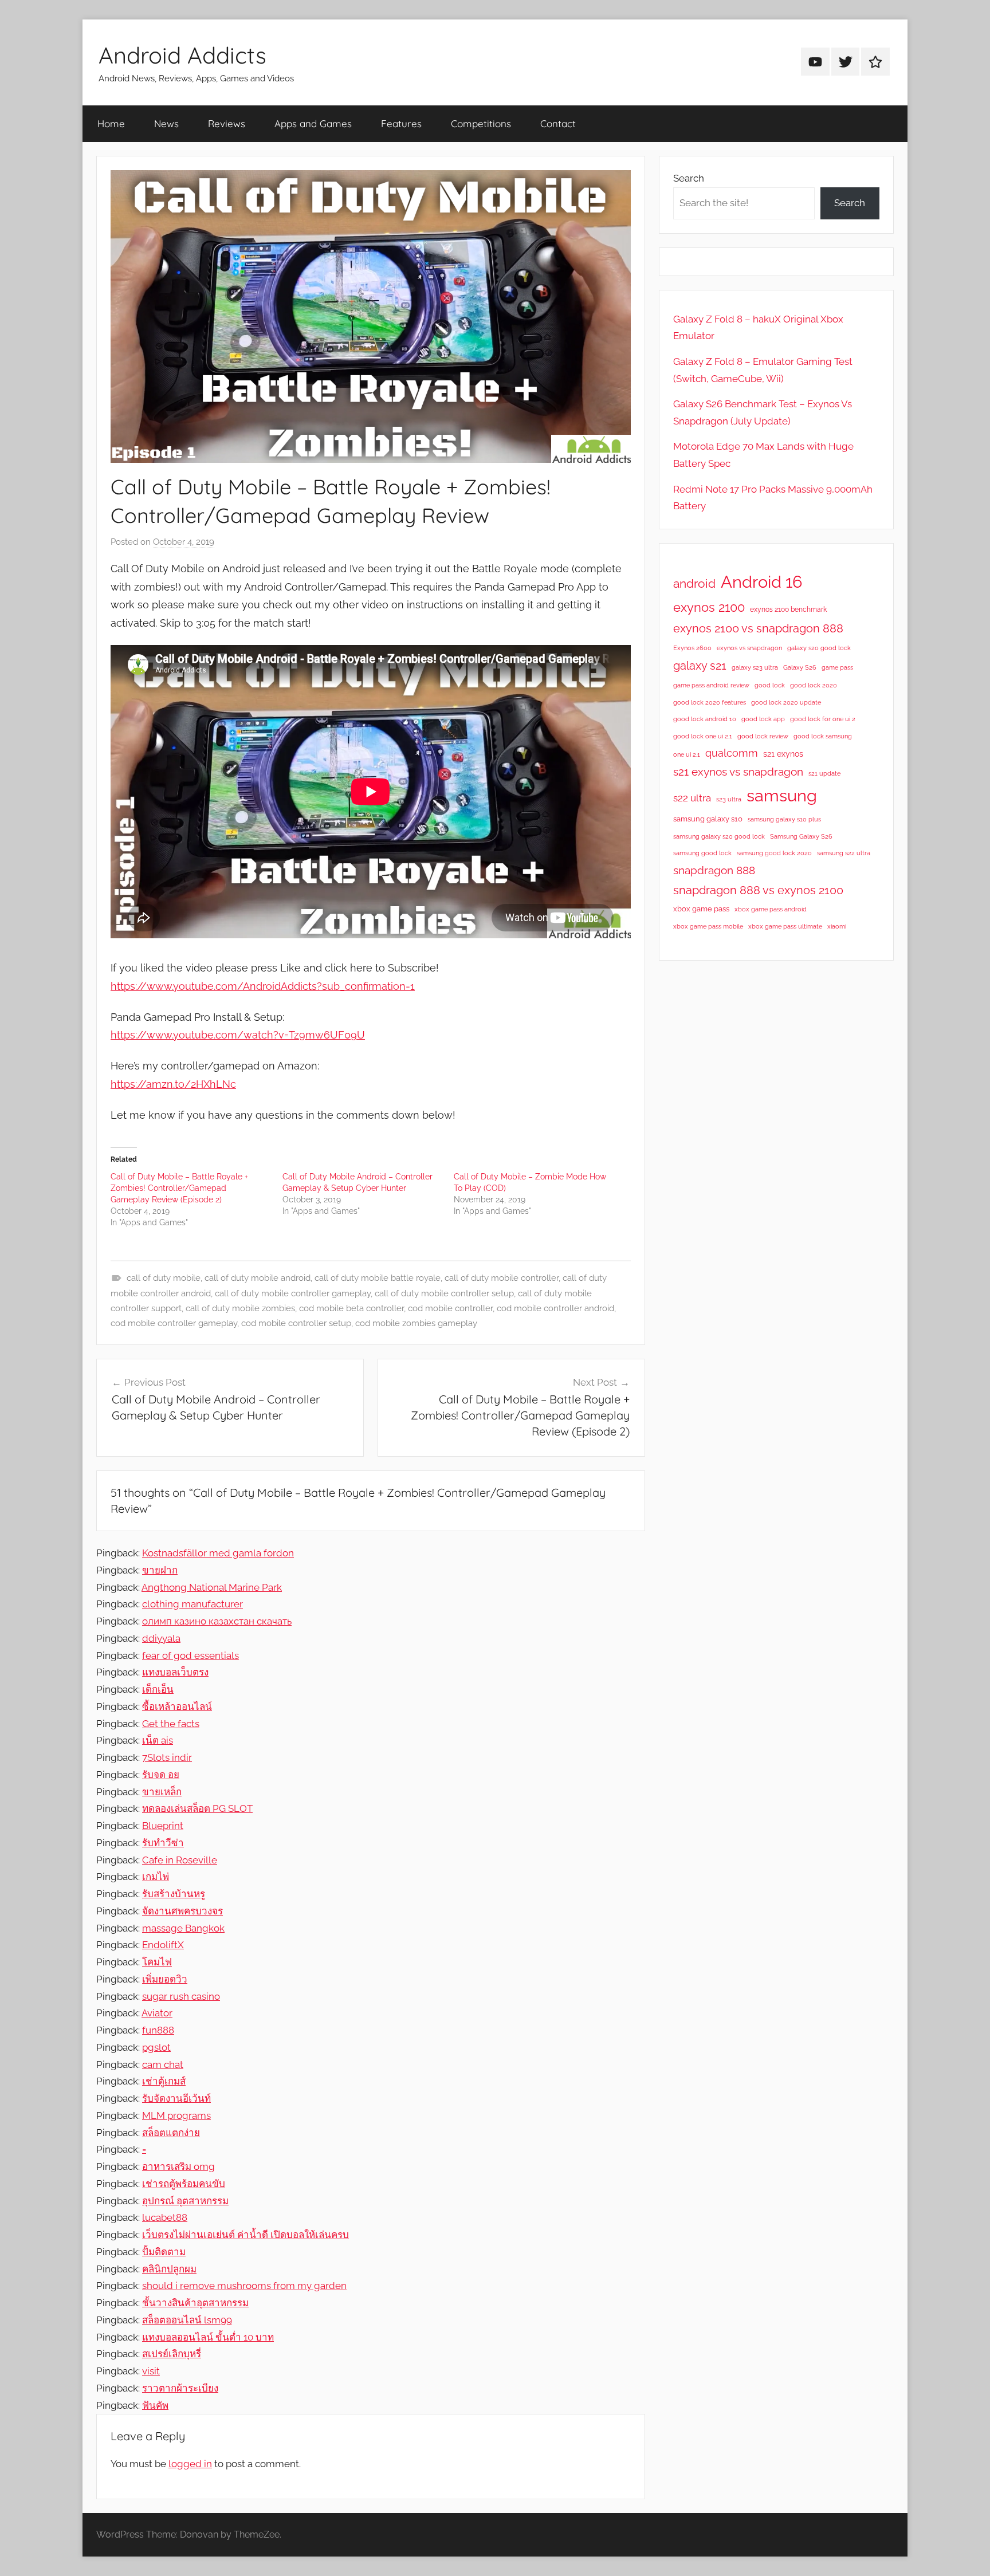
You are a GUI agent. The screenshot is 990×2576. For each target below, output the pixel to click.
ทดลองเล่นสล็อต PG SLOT (197, 1808)
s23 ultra (729, 799)
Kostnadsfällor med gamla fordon (218, 1553)
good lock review (763, 736)
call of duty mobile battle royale (378, 1278)
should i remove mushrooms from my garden (244, 2286)
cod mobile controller (450, 1308)
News (166, 123)
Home (111, 123)
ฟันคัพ (155, 2405)
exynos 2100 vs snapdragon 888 (758, 628)
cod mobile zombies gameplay (416, 1323)
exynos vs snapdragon (749, 648)
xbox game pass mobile (708, 926)
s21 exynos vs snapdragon (738, 772)
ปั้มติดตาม (164, 2252)
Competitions (481, 123)
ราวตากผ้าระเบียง (180, 2388)
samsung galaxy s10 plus (784, 819)
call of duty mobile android (258, 1278)
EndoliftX (163, 1945)
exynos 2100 (709, 607)
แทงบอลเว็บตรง (175, 1672)
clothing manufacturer (192, 1604)
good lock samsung (823, 736)
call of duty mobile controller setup (444, 1293)
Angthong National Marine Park (212, 1587)
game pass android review (711, 685)
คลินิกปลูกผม (169, 2269)
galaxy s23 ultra (755, 667)
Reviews (227, 123)
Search (689, 178)
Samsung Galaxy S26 (801, 836)
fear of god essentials (190, 1655)
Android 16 (761, 582)
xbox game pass (701, 909)
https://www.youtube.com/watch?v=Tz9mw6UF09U (238, 1035)
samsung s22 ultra (844, 853)
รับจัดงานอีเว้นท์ (176, 2098)
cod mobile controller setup (296, 1323)
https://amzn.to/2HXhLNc (173, 1084)
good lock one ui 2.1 (703, 736)
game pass (837, 667)
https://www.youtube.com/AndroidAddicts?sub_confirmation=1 (263, 986)
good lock (770, 685)
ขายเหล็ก (162, 1792)
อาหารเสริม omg (178, 2166)
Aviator (157, 2013)
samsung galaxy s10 (708, 819)
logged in (190, 2464)
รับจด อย (161, 1775)
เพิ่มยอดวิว (165, 1979)
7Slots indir (167, 1757)
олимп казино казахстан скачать (217, 1621)
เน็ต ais (158, 1740)
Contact (558, 123)
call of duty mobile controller (502, 1278)
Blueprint (163, 1826)
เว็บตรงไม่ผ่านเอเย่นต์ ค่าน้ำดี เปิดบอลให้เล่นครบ (245, 2235)
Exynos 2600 (692, 648)
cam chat (163, 2064)
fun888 (158, 2030)
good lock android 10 (705, 719)
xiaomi (837, 926)
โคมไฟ (157, 1962)
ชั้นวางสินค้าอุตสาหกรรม (195, 2303)
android (694, 583)
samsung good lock (702, 853)
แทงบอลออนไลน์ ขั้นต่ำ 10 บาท (208, 2337)
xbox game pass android (771, 909)
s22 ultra (692, 798)
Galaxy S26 (800, 667)
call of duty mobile (164, 1278)
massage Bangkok (183, 1928)
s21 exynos (783, 754)
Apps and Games (313, 123)
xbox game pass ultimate (785, 926)
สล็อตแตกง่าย (171, 2133)
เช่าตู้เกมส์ (164, 2081)
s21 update (824, 773)
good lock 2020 (814, 685)
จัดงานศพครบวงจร (182, 1911)
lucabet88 (165, 2217)
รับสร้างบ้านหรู (174, 1894)
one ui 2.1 (687, 754)
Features (401, 123)
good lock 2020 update (786, 702)
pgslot (156, 2047)
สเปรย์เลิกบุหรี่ (172, 2354)
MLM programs (176, 2115)
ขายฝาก (160, 1570)
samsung (782, 796)
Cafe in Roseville (180, 1860)
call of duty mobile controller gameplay (293, 1293)
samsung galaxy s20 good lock (719, 836)
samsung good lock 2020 (774, 853)
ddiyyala (161, 1638)
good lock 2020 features (710, 702)
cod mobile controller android (555, 1308)
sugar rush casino (181, 1996)
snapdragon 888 (714, 870)
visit (151, 2371)
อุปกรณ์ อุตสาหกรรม (185, 2201)
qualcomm (732, 753)
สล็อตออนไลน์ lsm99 (187, 2320)
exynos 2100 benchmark (788, 609)
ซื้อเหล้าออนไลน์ (177, 1706)
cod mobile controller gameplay (174, 1323)
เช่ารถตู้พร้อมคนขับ (184, 2184)
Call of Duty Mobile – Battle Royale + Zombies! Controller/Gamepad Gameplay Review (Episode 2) (179, 1188)
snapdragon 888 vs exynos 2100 (758, 890)
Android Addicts (182, 55)
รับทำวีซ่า (163, 1843)
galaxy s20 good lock (819, 648)
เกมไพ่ (156, 1877)
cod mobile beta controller (351, 1308)
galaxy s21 (700, 666)
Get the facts (171, 1724)
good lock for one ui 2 (823, 719)
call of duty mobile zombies (240, 1308)
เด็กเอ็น (158, 1689)
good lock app (763, 719)
